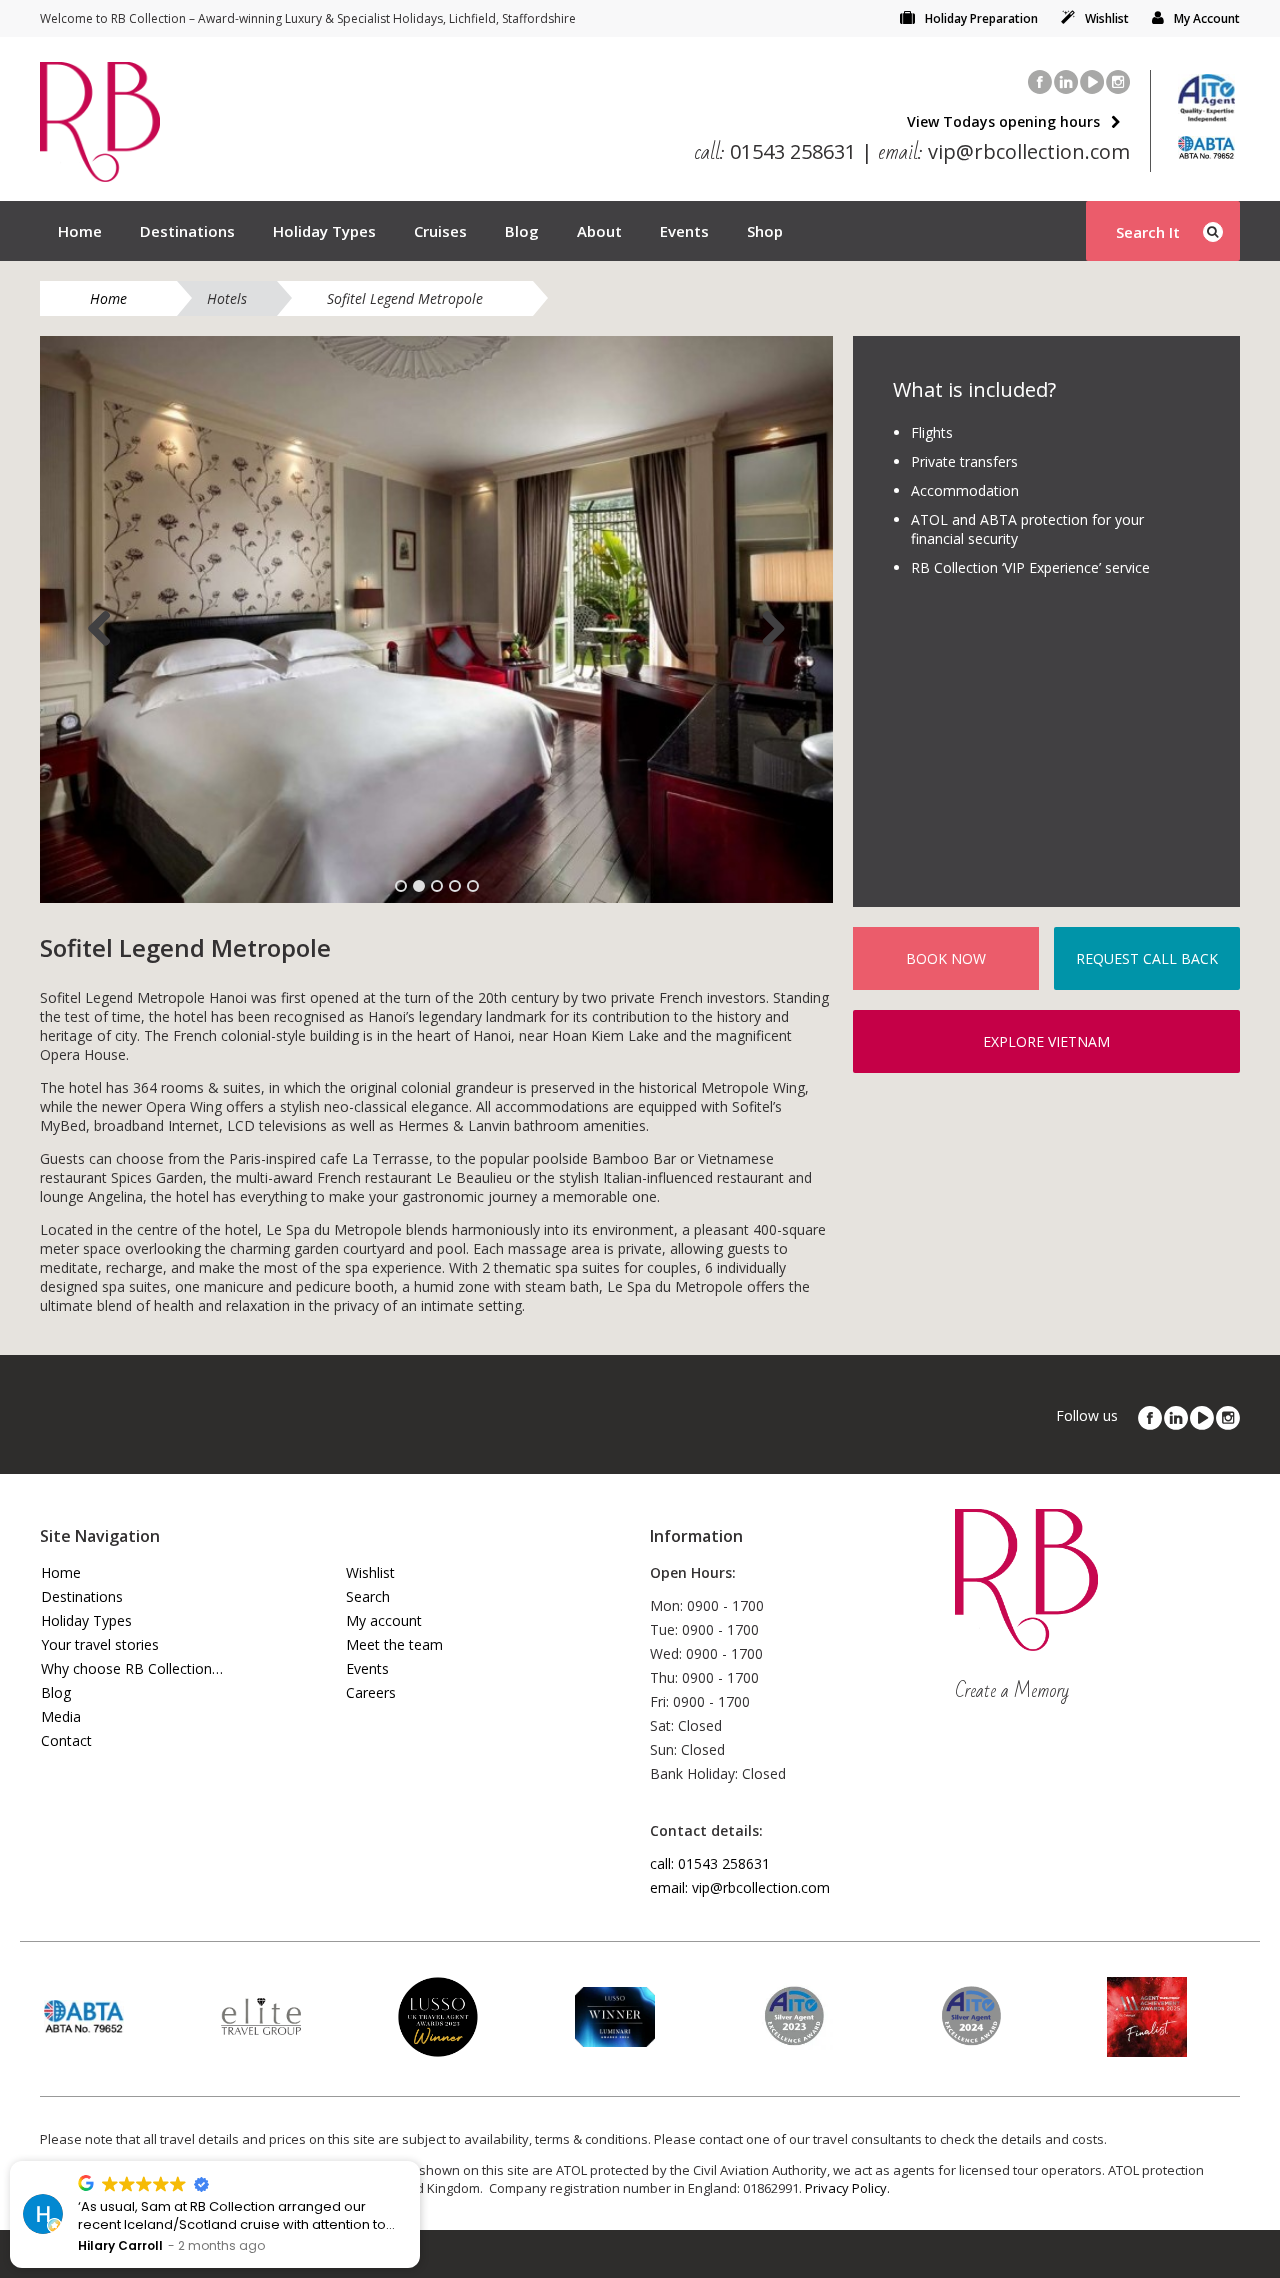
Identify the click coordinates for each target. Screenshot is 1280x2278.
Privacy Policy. (847, 2188)
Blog (522, 231)
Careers (371, 1692)
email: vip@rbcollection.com (740, 1887)
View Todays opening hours (1003, 121)
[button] (419, 2162)
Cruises (440, 231)
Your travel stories (100, 1644)
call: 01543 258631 (710, 1863)
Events (684, 231)
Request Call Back (1147, 958)
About (599, 231)
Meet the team (394, 1644)
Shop (765, 231)
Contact (66, 1740)
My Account (1207, 18)
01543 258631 (775, 151)
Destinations (187, 231)
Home (80, 231)
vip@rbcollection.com (1004, 151)
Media (61, 1716)
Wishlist (1107, 18)
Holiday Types (324, 231)
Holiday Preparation (981, 18)
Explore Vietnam (1046, 1041)
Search (368, 1596)
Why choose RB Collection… (132, 1668)
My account (384, 1620)
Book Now (946, 958)
